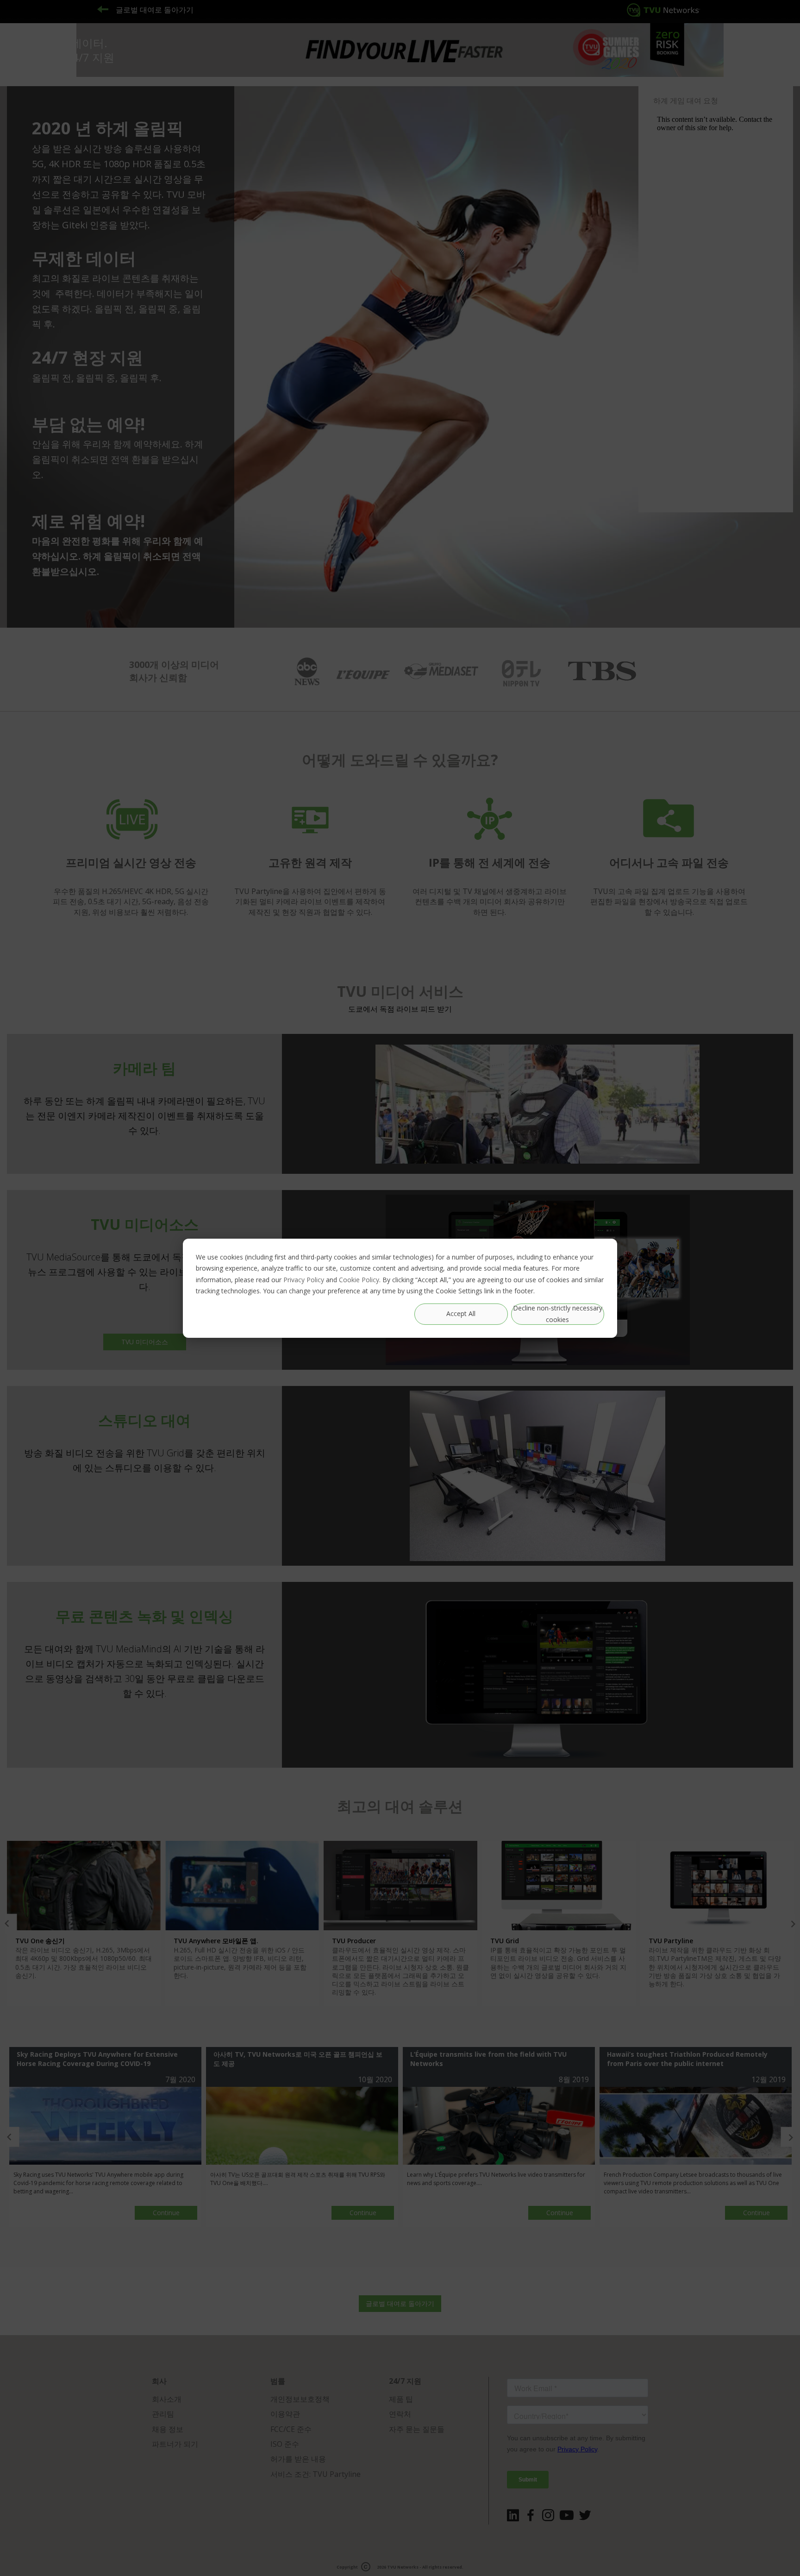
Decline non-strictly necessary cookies (558, 1314)
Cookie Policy (359, 1279)
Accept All (461, 1313)
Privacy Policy (304, 1279)
